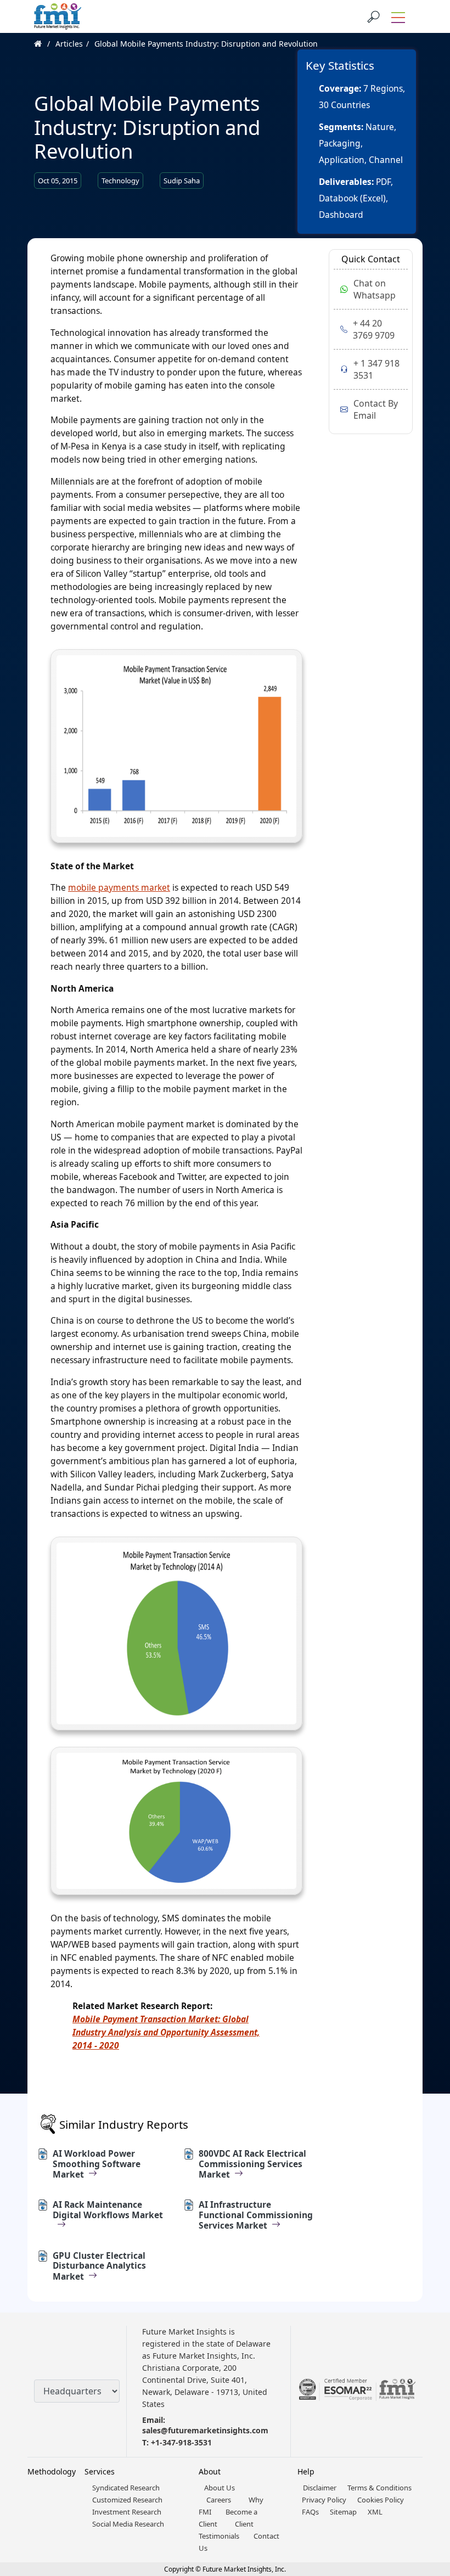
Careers (219, 2500)
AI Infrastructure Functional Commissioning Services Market (256, 2215)
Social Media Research (128, 2524)
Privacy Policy (324, 2500)
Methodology (52, 2471)
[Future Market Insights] (58, 16)
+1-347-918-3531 (181, 2442)
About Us (220, 2488)
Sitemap (343, 2512)
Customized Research (127, 2500)
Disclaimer (320, 2488)
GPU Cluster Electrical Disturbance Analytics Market (99, 2266)
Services (100, 2471)
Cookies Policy (381, 2500)
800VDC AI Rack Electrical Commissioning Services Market (252, 2164)
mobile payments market (119, 887)
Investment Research (127, 2512)
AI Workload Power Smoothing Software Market (97, 2164)
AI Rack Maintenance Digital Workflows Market (108, 2210)
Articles (69, 44)
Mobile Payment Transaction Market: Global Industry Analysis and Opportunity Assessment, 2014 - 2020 (166, 2032)
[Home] (44, 44)
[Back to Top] (423, 2483)
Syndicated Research (126, 2488)
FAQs (310, 2512)
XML (375, 2512)
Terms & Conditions (379, 2488)
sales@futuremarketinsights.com (205, 2430)
